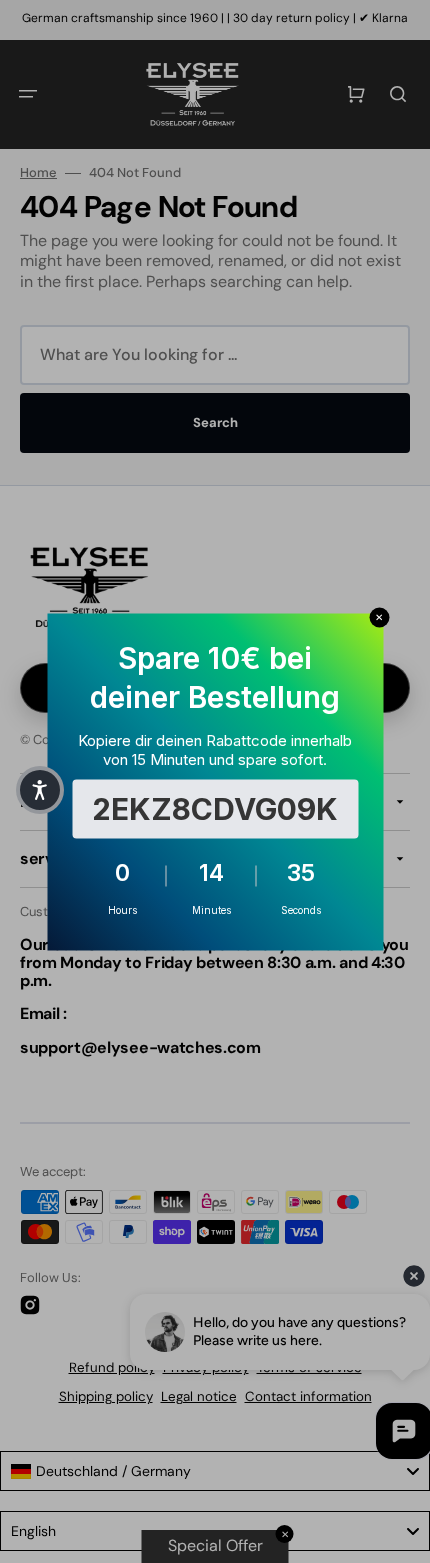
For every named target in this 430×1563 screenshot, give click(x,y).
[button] (40, 790)
